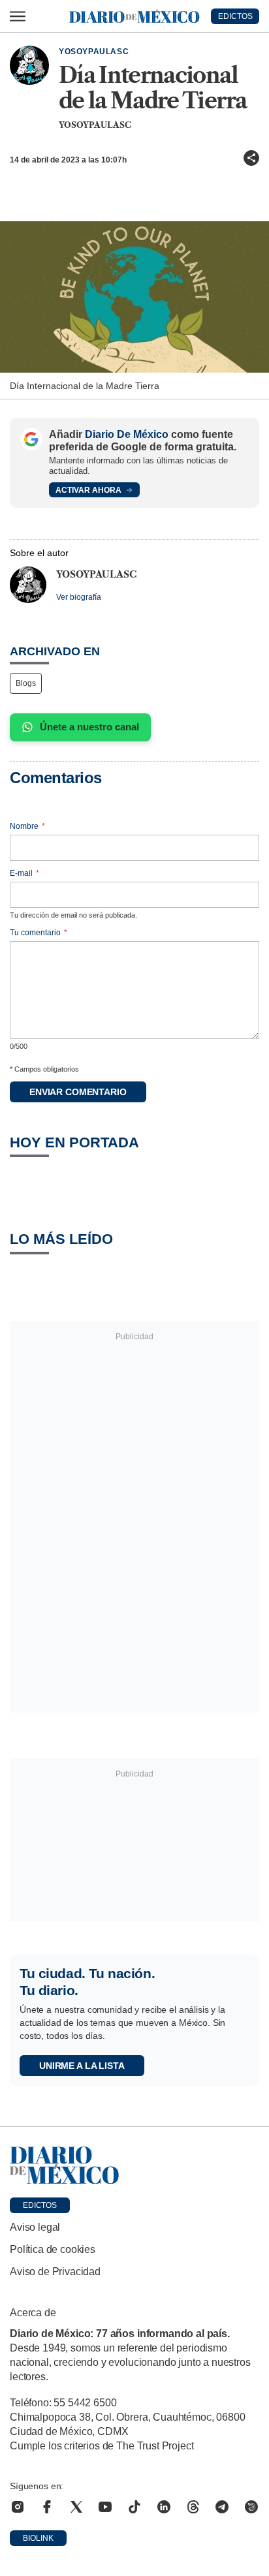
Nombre (27, 826)
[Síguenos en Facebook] (47, 2507)
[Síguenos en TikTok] (134, 2507)
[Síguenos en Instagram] (18, 2507)
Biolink (38, 2538)
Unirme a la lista (82, 2066)
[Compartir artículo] (251, 158)
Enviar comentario (78, 1092)
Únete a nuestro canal (89, 727)
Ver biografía (79, 597)
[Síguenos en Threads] (193, 2507)
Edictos (40, 2205)
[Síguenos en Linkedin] (164, 2507)
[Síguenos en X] (76, 2507)
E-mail (24, 873)
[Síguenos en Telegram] (222, 2507)
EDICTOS (235, 16)
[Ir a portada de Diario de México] (134, 2165)
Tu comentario (39, 933)
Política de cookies (53, 2249)
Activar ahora (88, 490)
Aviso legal (35, 2227)
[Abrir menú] (18, 16)
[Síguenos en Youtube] (105, 2507)
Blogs (26, 683)
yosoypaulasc (94, 52)
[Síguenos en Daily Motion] (251, 2507)
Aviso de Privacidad (55, 2272)
